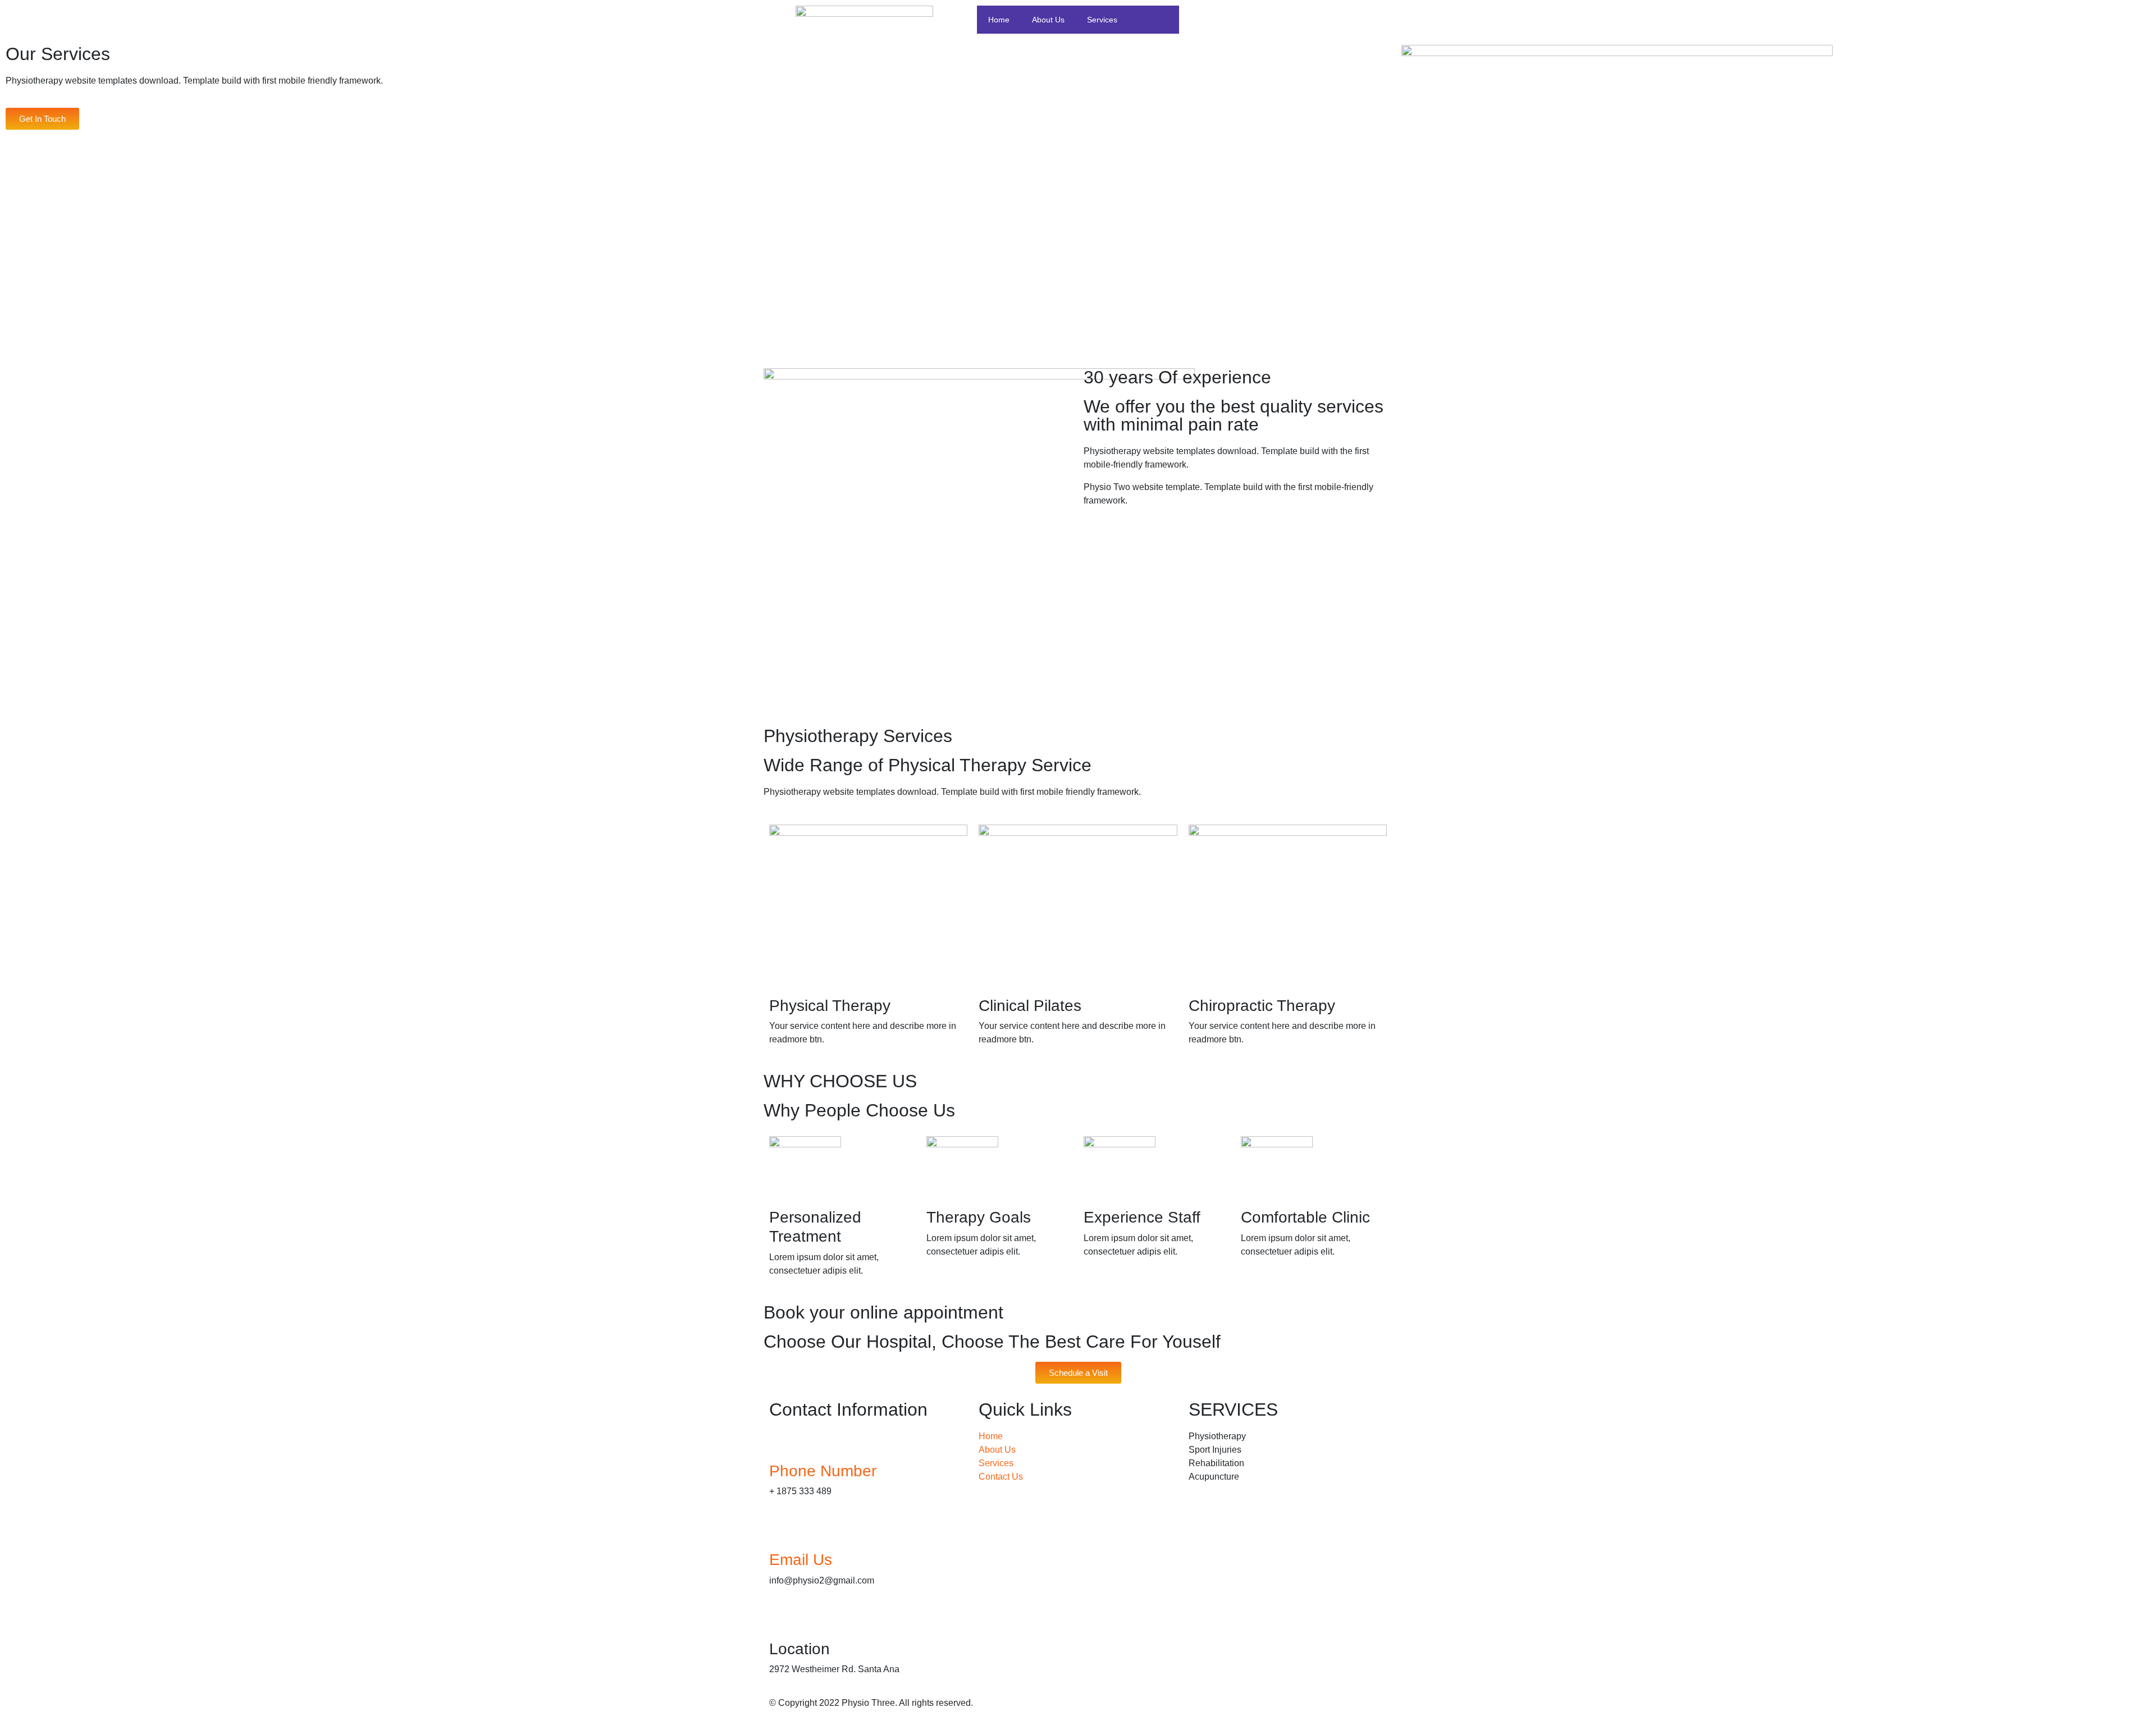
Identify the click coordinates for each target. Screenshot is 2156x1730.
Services (1102, 20)
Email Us (801, 1560)
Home (999, 20)
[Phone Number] (783, 1444)
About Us (1048, 20)
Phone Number (823, 1471)
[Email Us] (783, 1532)
